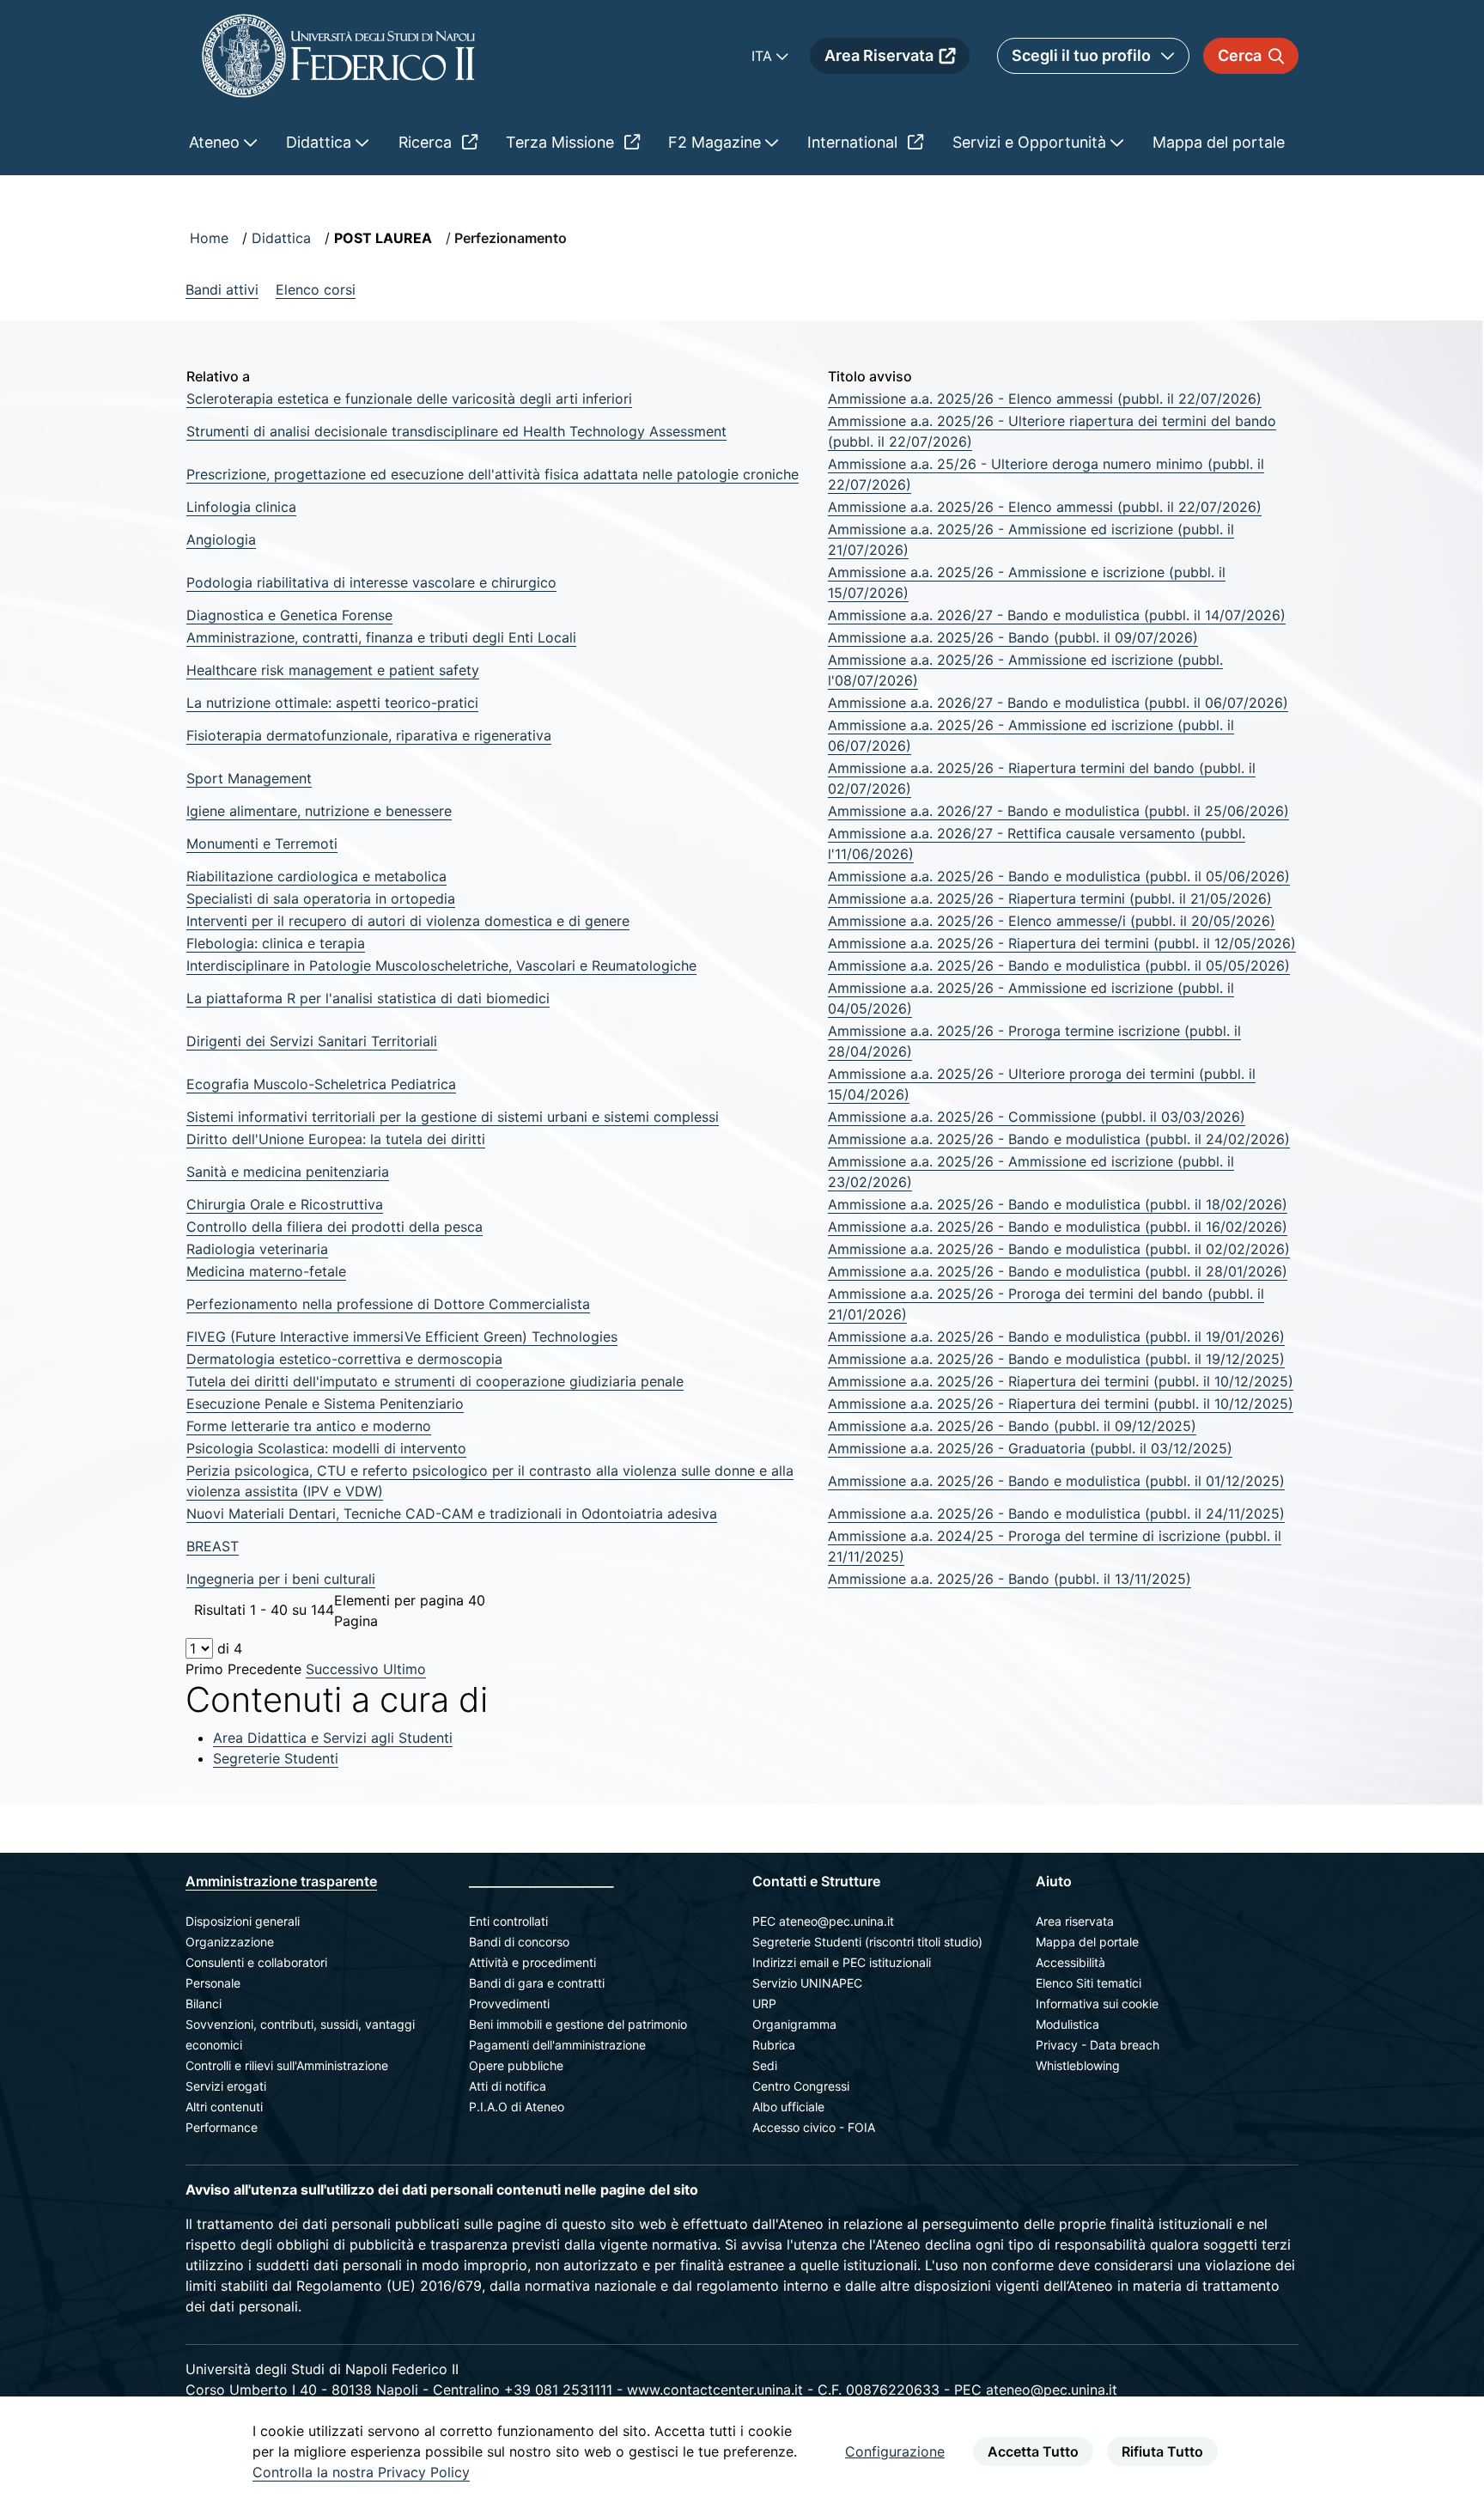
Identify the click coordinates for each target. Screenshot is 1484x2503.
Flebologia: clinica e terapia (276, 943)
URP (764, 2004)
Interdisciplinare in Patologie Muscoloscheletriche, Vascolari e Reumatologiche (441, 965)
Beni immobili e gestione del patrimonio (578, 2024)
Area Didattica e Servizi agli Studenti (333, 1738)
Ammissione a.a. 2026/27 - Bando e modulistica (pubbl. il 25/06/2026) (1058, 811)
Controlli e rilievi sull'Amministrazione (287, 2065)
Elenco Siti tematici (1089, 1983)
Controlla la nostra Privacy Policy (361, 2472)
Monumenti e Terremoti (262, 843)
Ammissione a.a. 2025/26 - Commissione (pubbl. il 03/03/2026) (1037, 1117)
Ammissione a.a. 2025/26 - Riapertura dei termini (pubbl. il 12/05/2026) (1062, 943)
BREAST (213, 1546)
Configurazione (895, 2451)
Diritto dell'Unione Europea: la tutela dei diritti (336, 1139)
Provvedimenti (509, 2004)
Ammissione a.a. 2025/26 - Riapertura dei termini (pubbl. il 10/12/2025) (1061, 1381)
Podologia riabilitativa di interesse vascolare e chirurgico (371, 582)
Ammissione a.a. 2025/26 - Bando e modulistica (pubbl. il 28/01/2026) (1058, 1271)
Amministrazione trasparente (281, 1881)
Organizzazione (230, 1942)
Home (209, 238)
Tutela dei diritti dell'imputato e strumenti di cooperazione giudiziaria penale (435, 1381)
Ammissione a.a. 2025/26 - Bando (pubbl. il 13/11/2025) (1010, 1579)
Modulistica (1067, 2024)
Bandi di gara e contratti (537, 1983)
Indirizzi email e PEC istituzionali (842, 1962)
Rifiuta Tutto (1162, 2451)
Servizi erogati (226, 2086)
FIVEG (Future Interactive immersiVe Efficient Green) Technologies (402, 1337)
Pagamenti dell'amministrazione (557, 2045)
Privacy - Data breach (1098, 2045)
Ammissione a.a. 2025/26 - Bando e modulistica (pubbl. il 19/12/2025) (1056, 1359)
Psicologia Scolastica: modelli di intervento (326, 1448)
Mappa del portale (1087, 1942)
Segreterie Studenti (276, 1758)
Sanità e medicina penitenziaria (288, 1172)
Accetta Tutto (1033, 2451)
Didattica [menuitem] (321, 142)
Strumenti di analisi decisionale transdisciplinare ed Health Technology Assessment (456, 431)
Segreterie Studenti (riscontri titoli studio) (867, 1942)
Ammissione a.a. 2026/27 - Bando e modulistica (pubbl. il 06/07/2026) (1058, 703)
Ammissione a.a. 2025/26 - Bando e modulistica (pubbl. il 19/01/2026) (1056, 1337)
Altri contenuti (224, 2107)
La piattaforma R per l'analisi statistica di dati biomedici (368, 998)
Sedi (765, 2065)
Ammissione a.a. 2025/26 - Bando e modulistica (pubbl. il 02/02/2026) (1059, 1249)
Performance (222, 2127)
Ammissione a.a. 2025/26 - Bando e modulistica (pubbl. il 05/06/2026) (1059, 876)
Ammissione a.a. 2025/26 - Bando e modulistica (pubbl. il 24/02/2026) (1059, 1139)
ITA (764, 56)
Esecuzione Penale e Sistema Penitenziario (325, 1404)
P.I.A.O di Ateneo (517, 2107)
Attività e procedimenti (532, 1962)
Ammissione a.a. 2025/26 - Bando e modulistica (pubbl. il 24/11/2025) (1056, 1513)
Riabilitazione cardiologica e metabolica (316, 876)
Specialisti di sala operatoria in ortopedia (321, 898)
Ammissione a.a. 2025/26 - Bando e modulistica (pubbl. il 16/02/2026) (1058, 1227)
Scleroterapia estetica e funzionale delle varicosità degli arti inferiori (409, 399)
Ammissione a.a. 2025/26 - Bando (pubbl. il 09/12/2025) (1012, 1426)
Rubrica (774, 2045)
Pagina (356, 1621)
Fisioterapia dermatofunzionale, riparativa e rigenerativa (369, 735)
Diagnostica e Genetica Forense (289, 615)
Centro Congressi (801, 2086)
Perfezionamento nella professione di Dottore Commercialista (388, 1304)
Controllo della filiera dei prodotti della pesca (335, 1227)
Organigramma (794, 2024)
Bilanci (204, 2004)
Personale (213, 1983)
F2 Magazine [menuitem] (717, 142)
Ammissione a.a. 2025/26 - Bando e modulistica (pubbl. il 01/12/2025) (1056, 1481)
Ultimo (404, 1669)
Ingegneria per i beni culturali (281, 1579)
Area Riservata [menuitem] (879, 55)
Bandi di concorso (519, 1942)
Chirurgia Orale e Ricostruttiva (285, 1204)
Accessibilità (1070, 1962)
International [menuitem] (855, 142)
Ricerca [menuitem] (427, 142)
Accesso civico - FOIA (814, 2127)
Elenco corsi (316, 289)
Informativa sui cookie (1097, 2004)
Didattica (281, 238)
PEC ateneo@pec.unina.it (823, 1921)
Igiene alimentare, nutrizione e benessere (319, 811)
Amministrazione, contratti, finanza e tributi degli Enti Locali (381, 637)
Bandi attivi (222, 289)
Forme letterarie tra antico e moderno (309, 1426)
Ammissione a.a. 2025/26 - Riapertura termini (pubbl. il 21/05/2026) (1050, 898)
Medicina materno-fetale (266, 1271)
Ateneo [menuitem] (216, 142)
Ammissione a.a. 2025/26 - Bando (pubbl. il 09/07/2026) (1013, 637)
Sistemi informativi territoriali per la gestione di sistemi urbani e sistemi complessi (453, 1117)
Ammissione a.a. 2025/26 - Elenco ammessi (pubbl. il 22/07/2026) (1045, 399)
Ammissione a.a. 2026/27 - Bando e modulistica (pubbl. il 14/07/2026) (1057, 615)
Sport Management (249, 778)
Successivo (344, 1669)
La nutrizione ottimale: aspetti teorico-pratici (332, 703)
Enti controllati (508, 1921)
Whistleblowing (1078, 2065)
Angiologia (221, 539)
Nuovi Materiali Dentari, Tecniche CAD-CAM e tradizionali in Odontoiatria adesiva (452, 1513)
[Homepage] (338, 55)
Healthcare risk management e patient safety (333, 670)
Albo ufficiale (788, 2107)
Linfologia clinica (241, 507)
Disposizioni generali (243, 1921)
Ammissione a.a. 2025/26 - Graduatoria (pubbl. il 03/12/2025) (1030, 1448)
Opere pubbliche (516, 2065)
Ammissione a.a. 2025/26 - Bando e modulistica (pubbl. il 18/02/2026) (1058, 1204)
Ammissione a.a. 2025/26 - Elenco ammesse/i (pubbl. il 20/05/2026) (1052, 921)
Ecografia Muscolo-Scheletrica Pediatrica (321, 1084)
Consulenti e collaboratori (256, 1962)
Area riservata (1075, 1921)
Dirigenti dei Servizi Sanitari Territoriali (312, 1041)
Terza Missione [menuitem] (562, 142)
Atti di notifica (508, 2086)
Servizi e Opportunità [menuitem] (1031, 142)
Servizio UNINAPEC (807, 1983)
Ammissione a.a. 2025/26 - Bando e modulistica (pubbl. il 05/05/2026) (1059, 965)
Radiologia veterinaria (257, 1249)
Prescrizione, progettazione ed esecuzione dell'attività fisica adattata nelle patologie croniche (493, 474)
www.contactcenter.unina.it (715, 2390)
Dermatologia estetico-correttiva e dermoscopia (344, 1359)
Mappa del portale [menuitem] (1219, 142)
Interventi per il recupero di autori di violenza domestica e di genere (408, 921)
